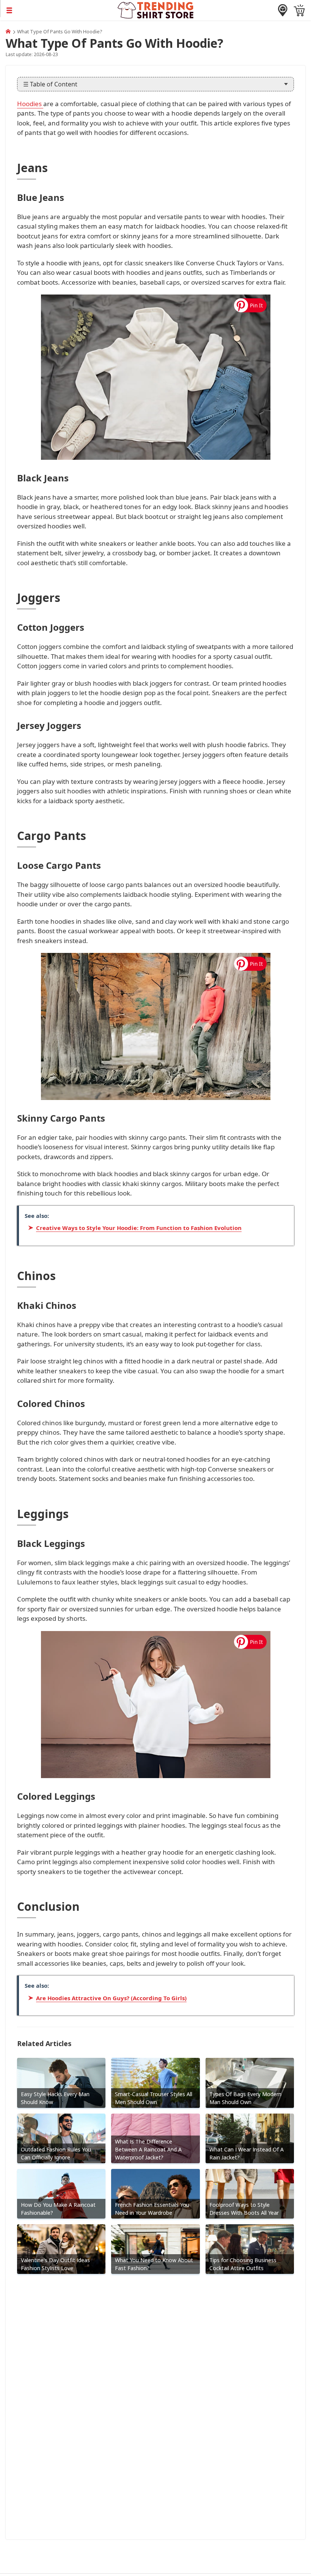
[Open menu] (59, 10)
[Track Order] (283, 10)
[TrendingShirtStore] (8, 31)
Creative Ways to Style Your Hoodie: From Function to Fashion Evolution (139, 1228)
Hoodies (30, 104)
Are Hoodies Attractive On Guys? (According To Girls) (111, 1998)
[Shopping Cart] (299, 10)
